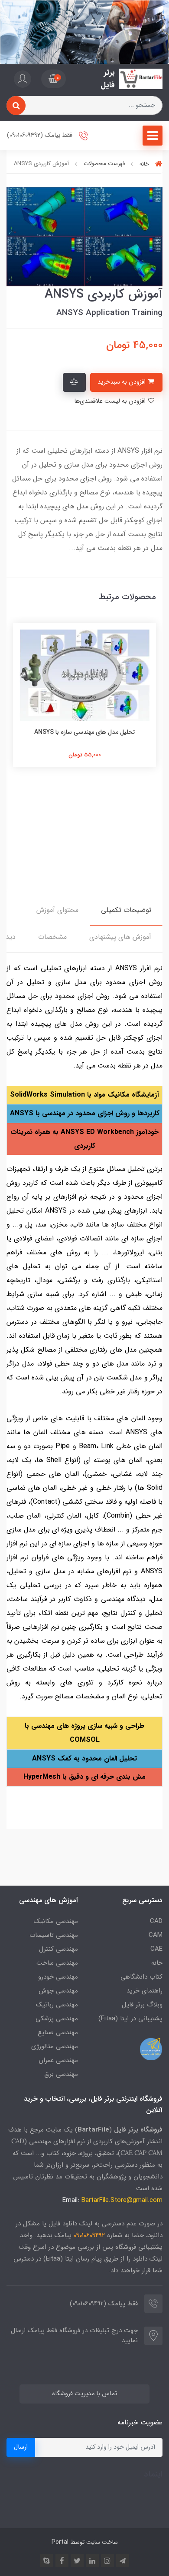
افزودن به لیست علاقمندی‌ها (111, 401)
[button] (54, 79)
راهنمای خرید (145, 1991)
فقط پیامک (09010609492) (41, 136)
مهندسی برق (61, 2074)
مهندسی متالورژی (55, 2046)
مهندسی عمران (58, 2060)
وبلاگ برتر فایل (142, 2005)
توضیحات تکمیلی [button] (126, 910)
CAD (156, 1921)
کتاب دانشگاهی (141, 1977)
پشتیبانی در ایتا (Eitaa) (130, 2019)
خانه (157, 1963)
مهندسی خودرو (58, 1977)
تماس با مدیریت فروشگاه (84, 2394)
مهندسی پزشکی (57, 2019)
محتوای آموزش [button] (57, 910)
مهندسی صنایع (58, 2032)
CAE (156, 1949)
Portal (60, 2542)
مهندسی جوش (58, 1991)
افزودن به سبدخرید (122, 382)
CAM (156, 1935)
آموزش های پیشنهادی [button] (120, 937)
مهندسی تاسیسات (54, 1935)
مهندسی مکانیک (56, 1921)
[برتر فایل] (141, 79)
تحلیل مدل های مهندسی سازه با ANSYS (84, 732)
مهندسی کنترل (58, 1949)
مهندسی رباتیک (57, 2005)
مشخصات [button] (52, 937)
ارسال (21, 2447)
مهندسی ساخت (57, 1963)
